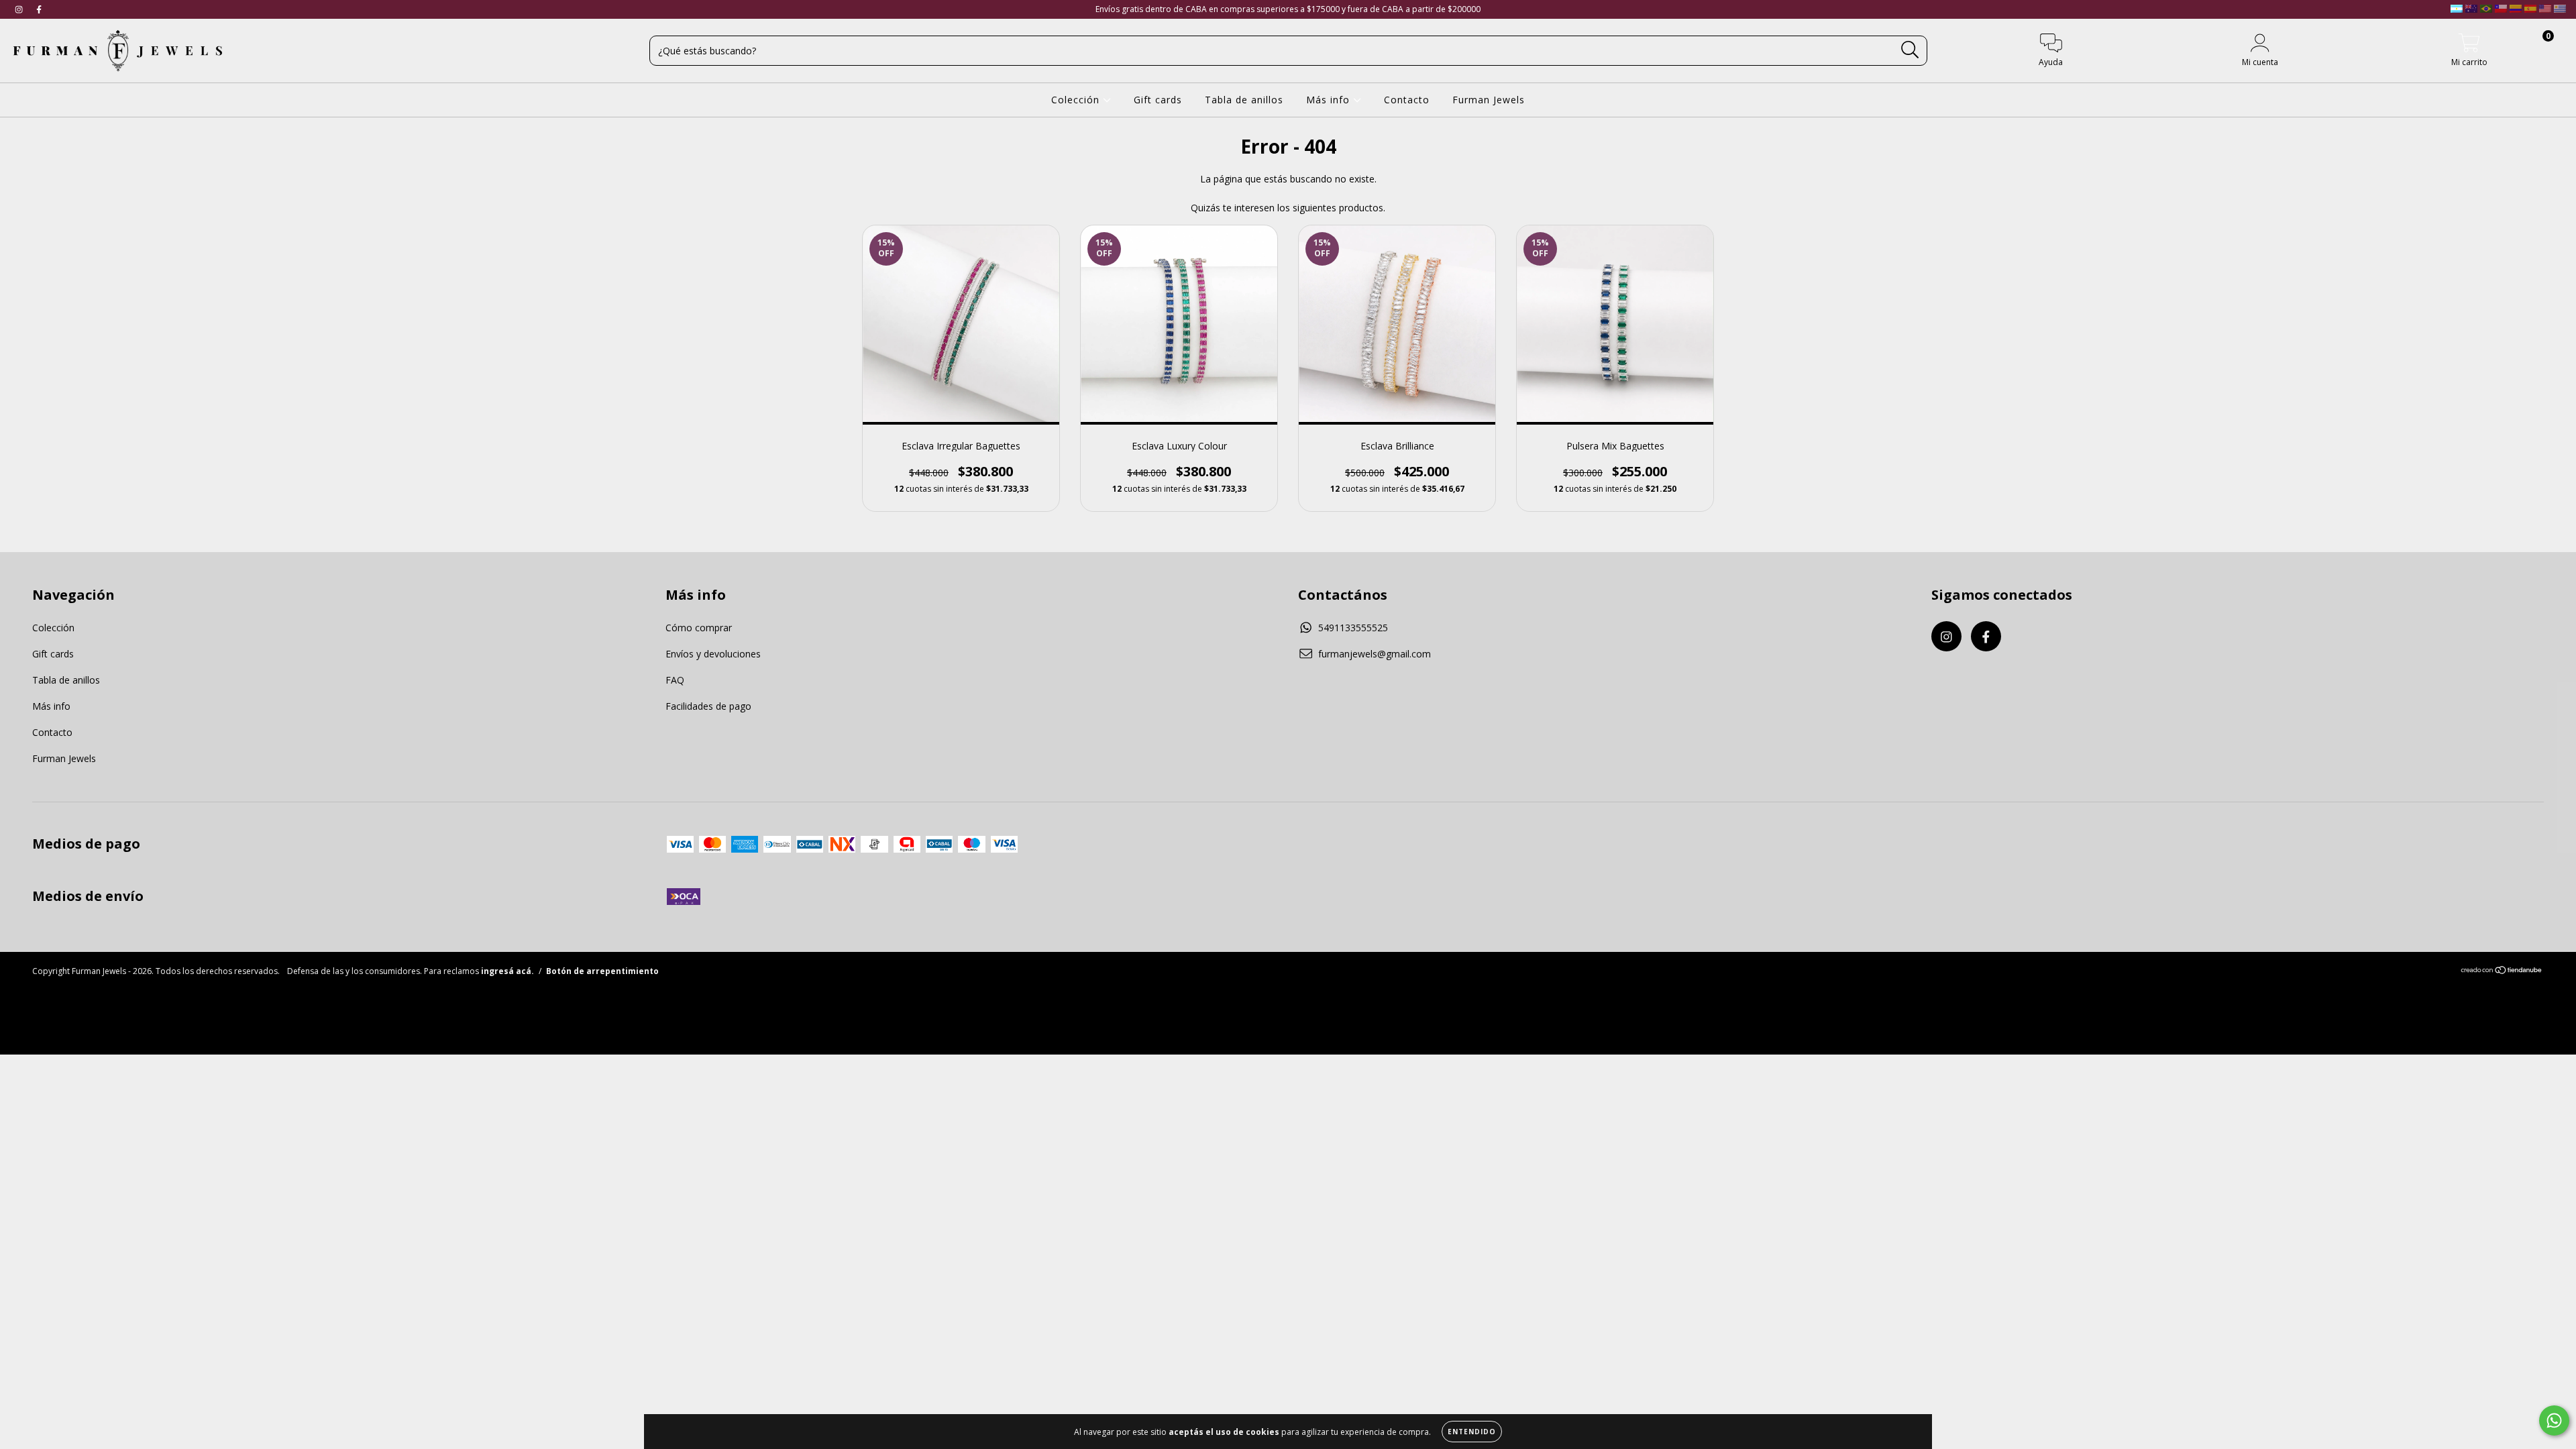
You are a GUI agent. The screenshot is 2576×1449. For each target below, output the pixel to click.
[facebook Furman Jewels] (39, 9)
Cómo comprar (699, 628)
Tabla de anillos (1244, 100)
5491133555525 (1353, 628)
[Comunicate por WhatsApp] (2554, 1420)
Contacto (1407, 100)
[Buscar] (1910, 50)
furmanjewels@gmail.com (1375, 654)
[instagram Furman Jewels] (20, 9)
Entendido (1472, 1432)
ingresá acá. (507, 971)
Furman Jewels (1489, 100)
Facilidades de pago (708, 706)
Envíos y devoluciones (713, 654)
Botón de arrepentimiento (602, 971)
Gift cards (1158, 100)
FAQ (675, 680)
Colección (1077, 100)
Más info (1330, 100)
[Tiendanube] (2502, 972)
